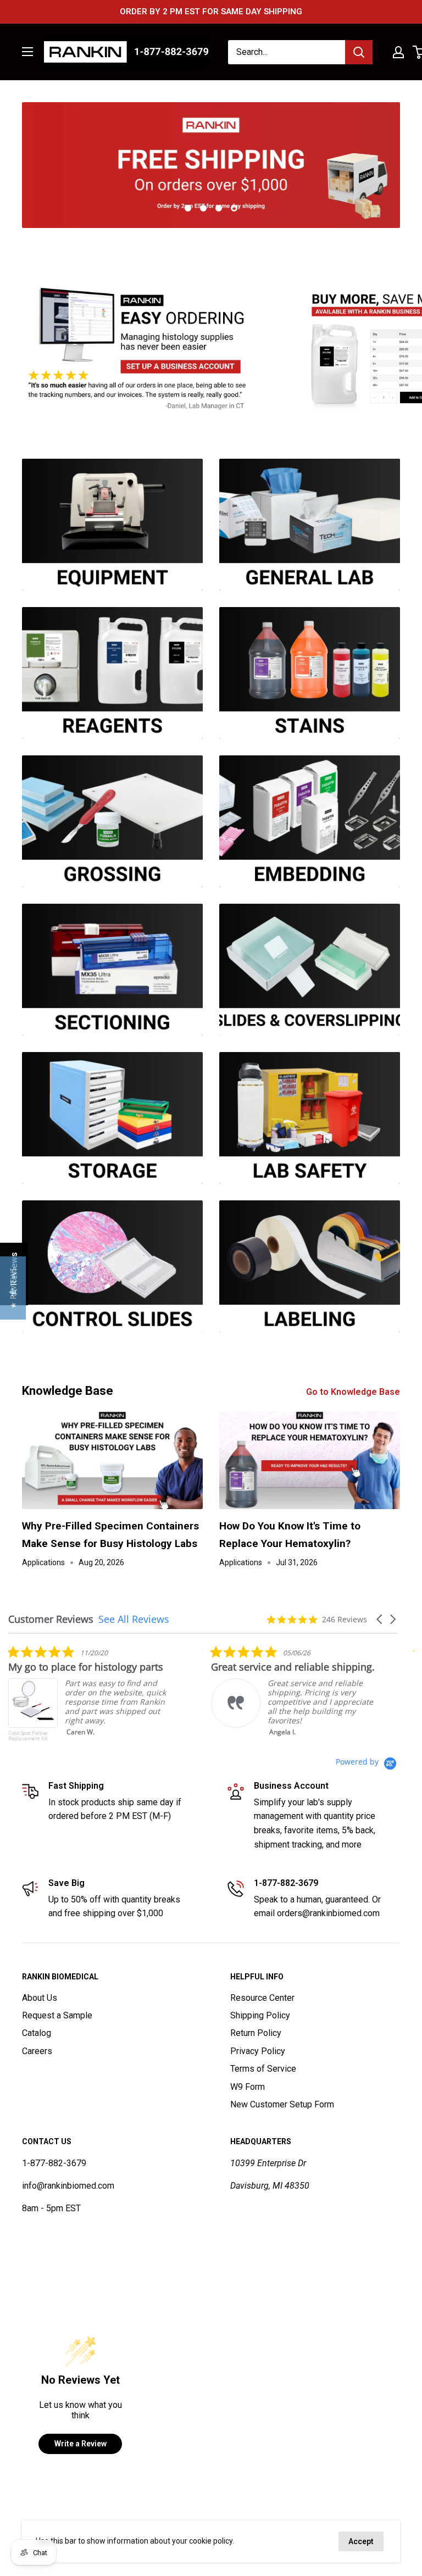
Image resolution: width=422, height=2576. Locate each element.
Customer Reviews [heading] (51, 1619)
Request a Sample (57, 2015)
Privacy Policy (258, 2051)
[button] (380, 1619)
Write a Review (80, 2444)
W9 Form (248, 2087)
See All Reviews (134, 1619)
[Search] (359, 52)
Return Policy (256, 2033)
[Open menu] (27, 52)
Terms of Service (263, 2069)
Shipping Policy (260, 2015)
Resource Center (262, 1998)
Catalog (37, 2033)
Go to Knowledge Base (354, 1392)
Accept (361, 2541)
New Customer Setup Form (282, 2104)
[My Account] (398, 52)
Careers (37, 2051)
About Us (40, 1998)
